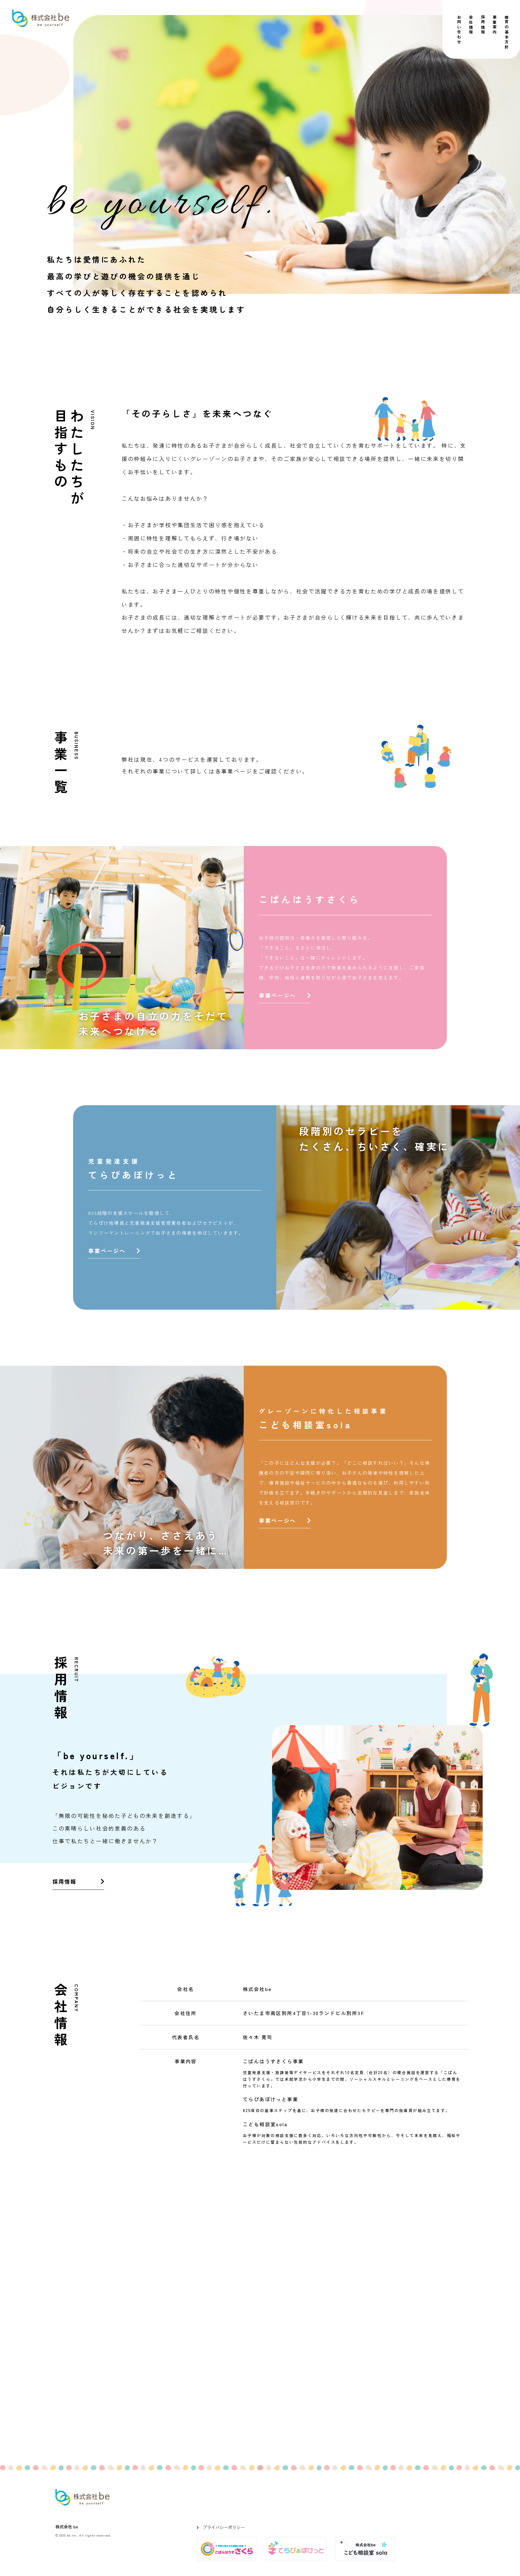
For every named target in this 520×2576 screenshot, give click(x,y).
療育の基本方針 (507, 32)
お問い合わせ (459, 30)
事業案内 (495, 25)
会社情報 (471, 25)
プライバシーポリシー (224, 2527)
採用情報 (483, 25)
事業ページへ (277, 995)
